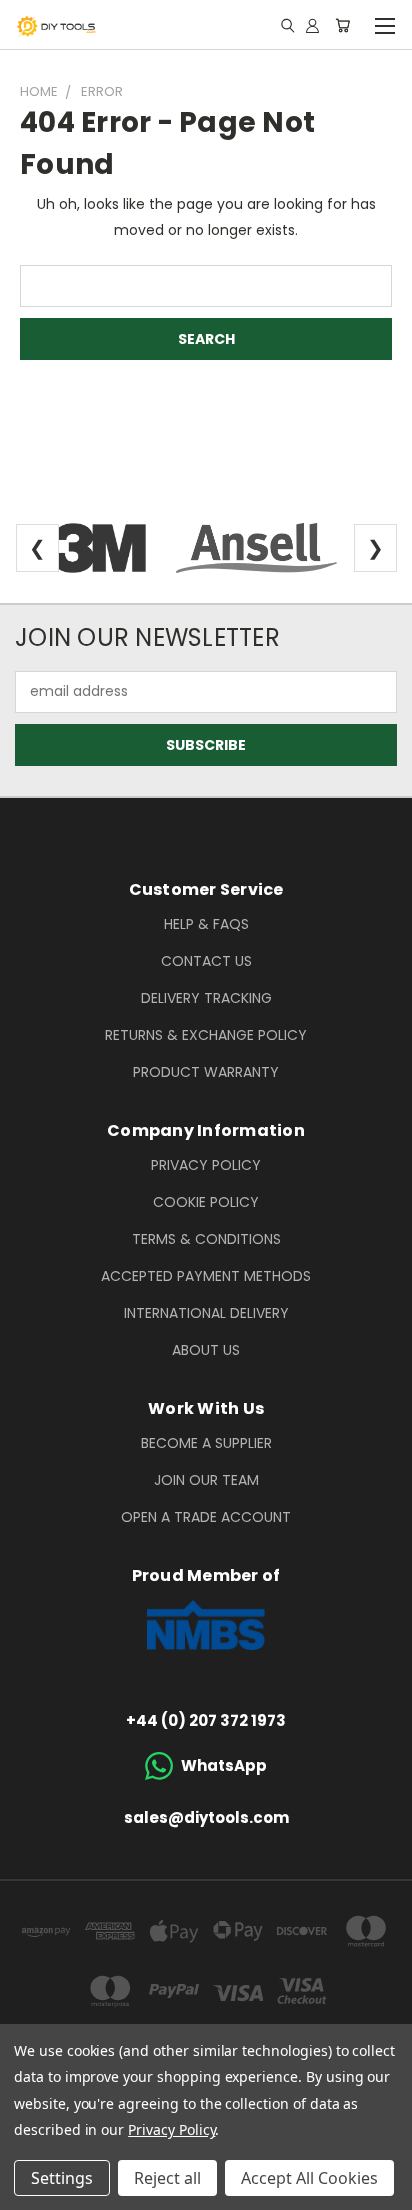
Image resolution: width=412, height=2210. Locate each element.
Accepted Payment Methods (206, 1276)
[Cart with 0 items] (342, 25)
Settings (62, 2178)
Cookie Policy (206, 1202)
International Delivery (206, 1313)
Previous (31, 2190)
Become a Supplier (206, 1443)
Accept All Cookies (309, 2178)
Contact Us (206, 961)
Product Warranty (206, 1072)
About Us (206, 1350)
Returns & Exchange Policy (206, 1035)
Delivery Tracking (206, 998)
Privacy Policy (206, 1165)
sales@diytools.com (206, 1817)
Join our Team (206, 1480)
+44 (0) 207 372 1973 (206, 1720)
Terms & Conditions (206, 1239)
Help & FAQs (206, 924)
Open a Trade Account (206, 1517)
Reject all (167, 2178)
